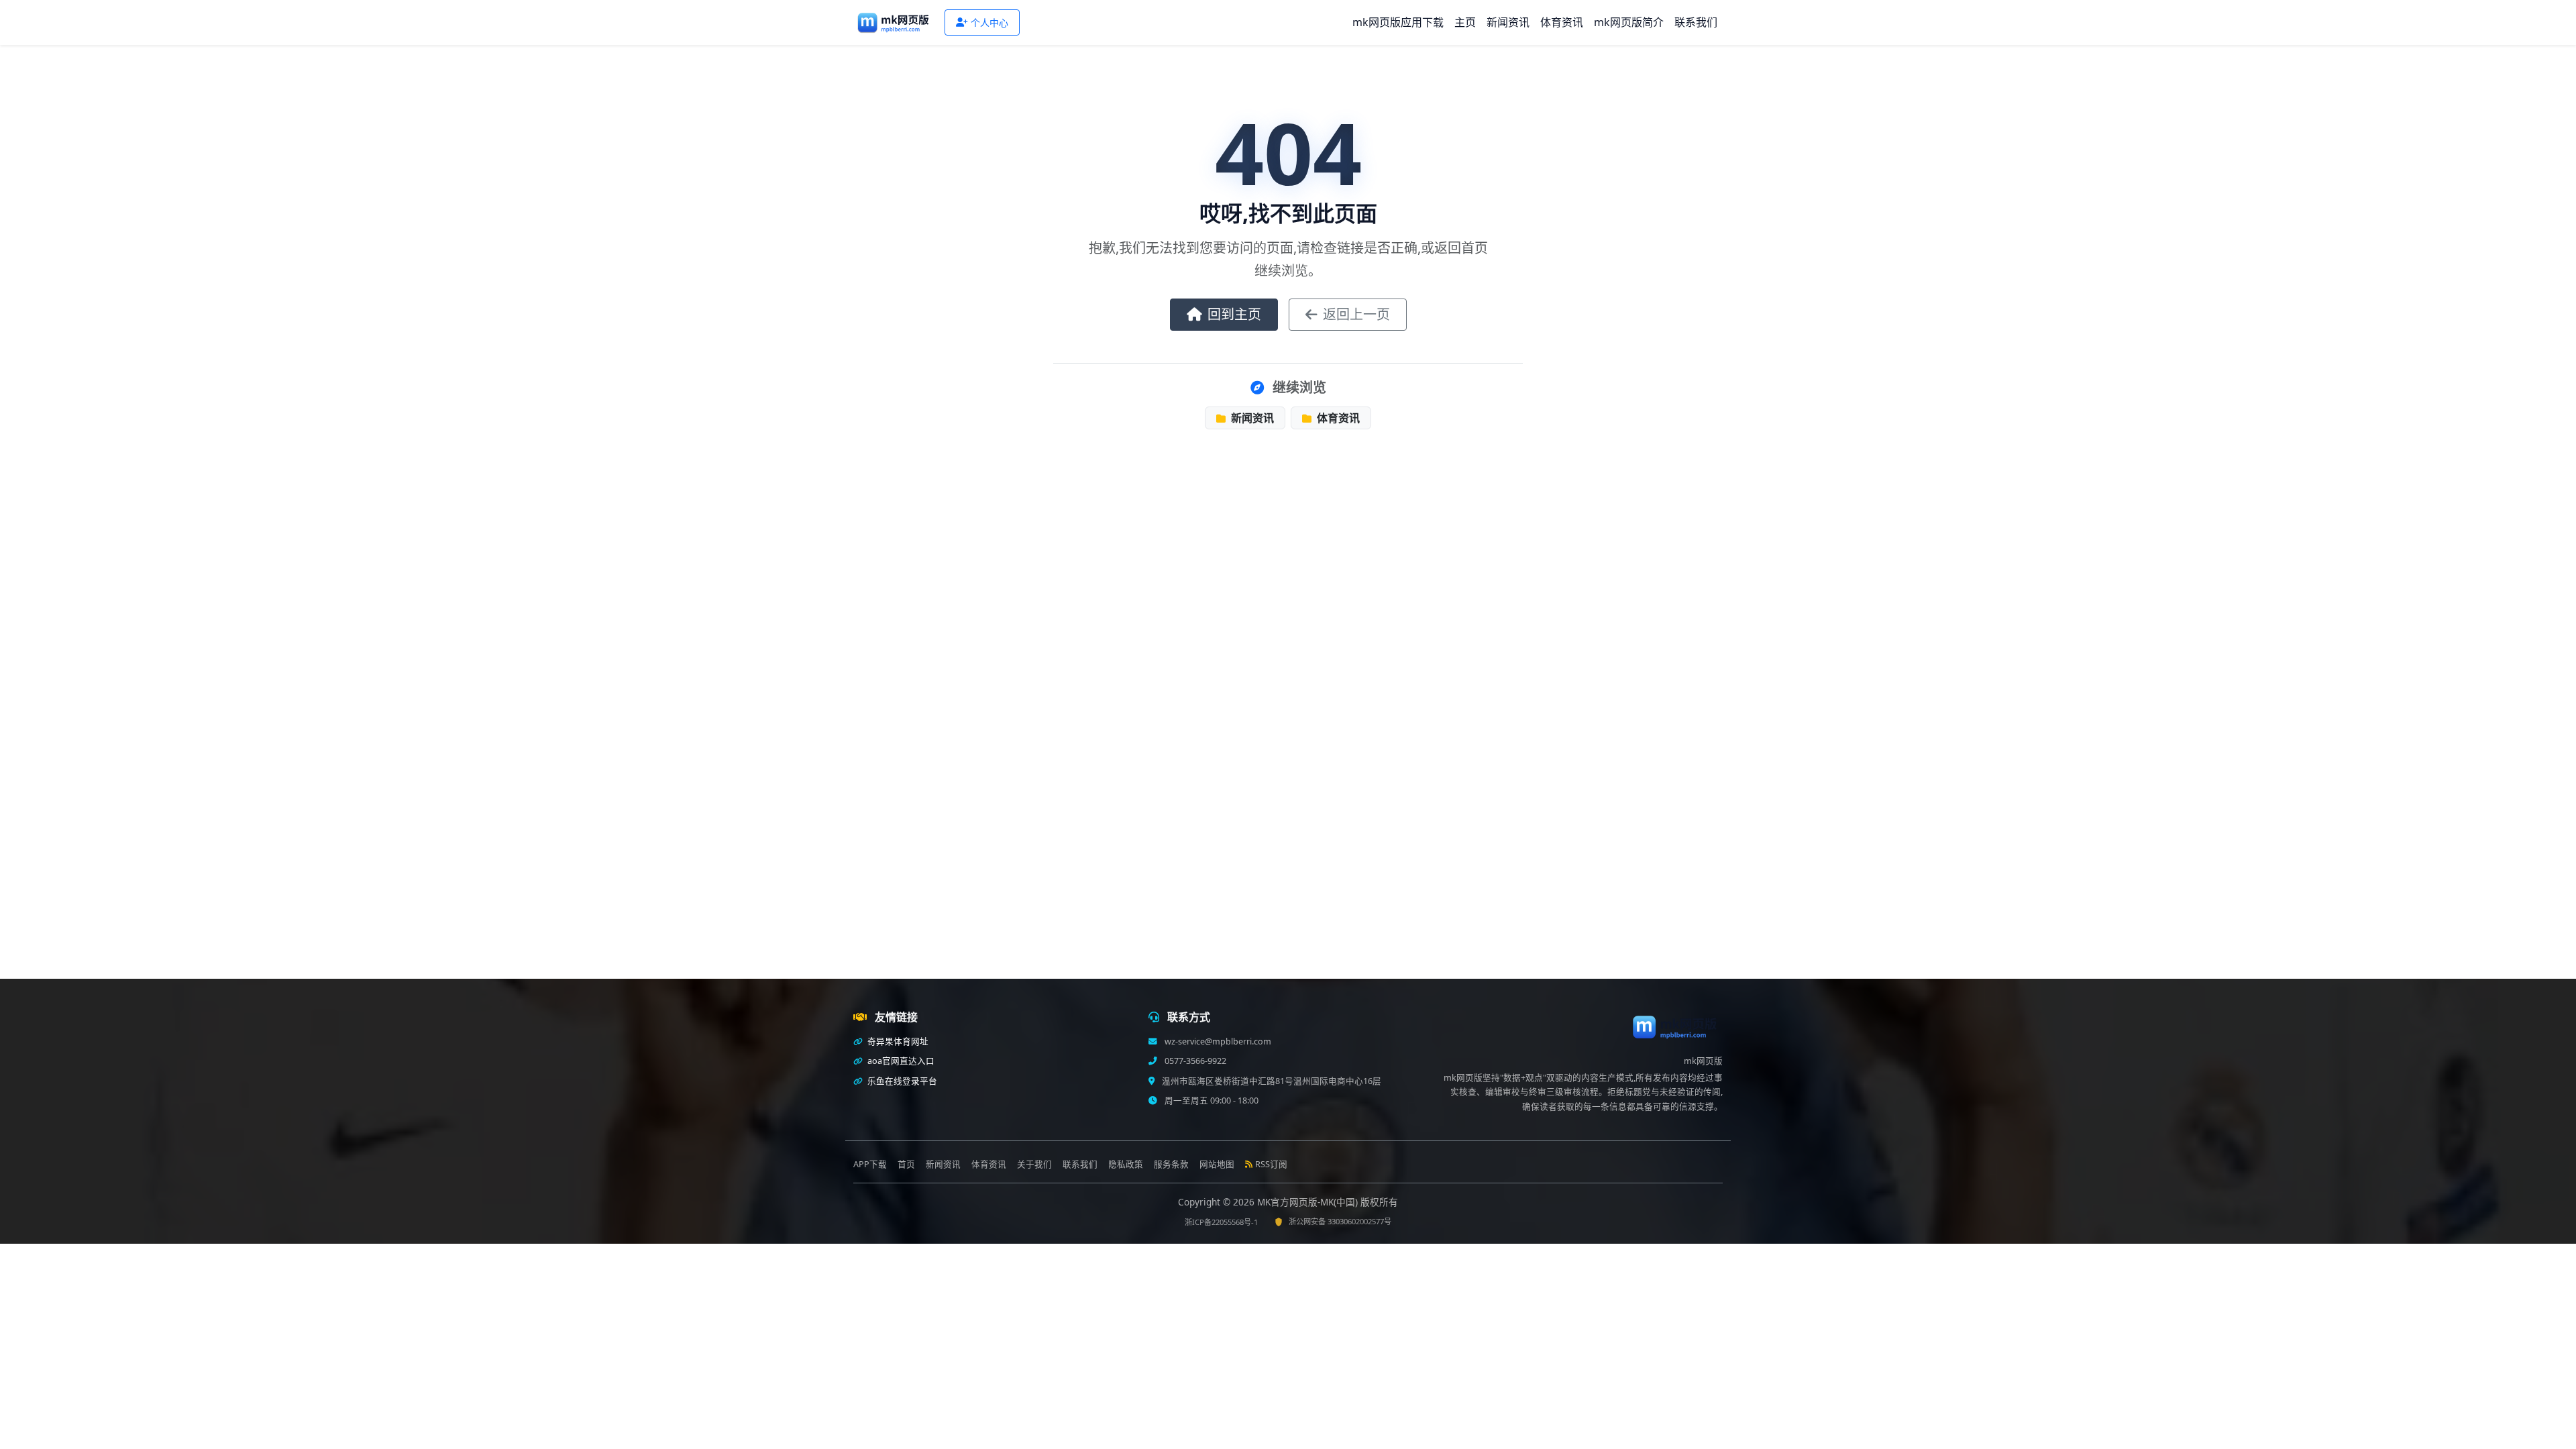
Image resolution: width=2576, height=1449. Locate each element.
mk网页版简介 (1629, 22)
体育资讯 (1562, 22)
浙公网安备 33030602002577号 (1340, 1221)
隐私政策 (1126, 1164)
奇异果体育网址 (897, 1041)
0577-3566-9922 (1194, 1061)
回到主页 (1234, 314)
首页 (906, 1164)
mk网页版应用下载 (1398, 22)
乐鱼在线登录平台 (901, 1081)
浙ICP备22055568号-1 (1221, 1222)
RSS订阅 (1271, 1164)
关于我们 (1034, 1164)
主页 (1465, 22)
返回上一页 (1356, 314)
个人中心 (989, 22)
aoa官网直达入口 (900, 1061)
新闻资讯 (1508, 22)
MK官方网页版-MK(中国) (1309, 1202)
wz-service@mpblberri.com (1217, 1041)
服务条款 (1171, 1164)
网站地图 (1217, 1164)
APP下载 (870, 1164)
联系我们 (1696, 22)
